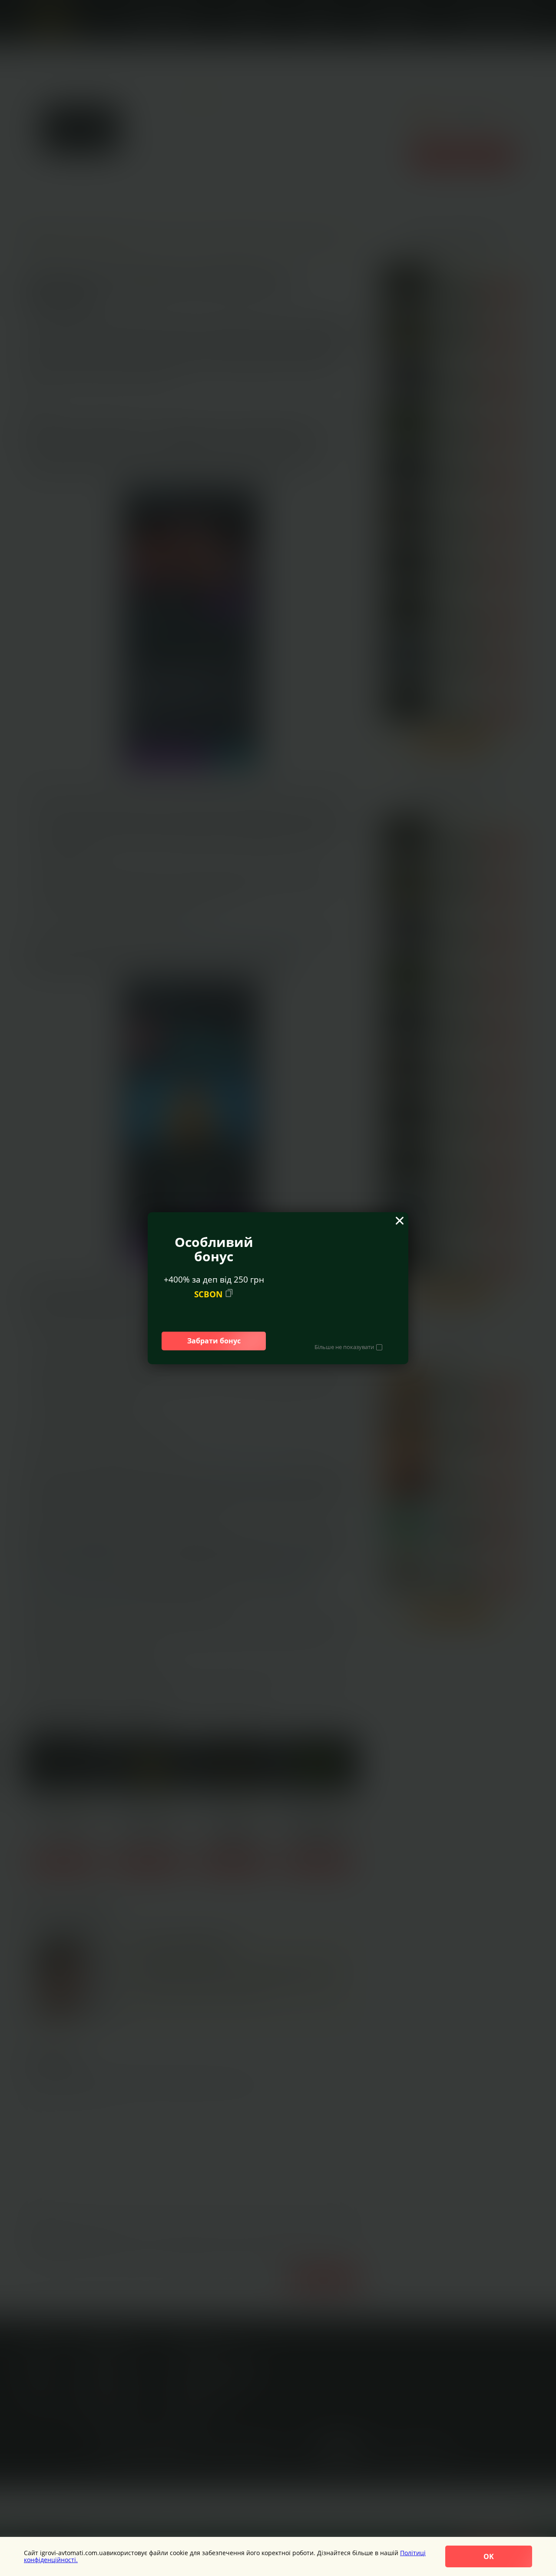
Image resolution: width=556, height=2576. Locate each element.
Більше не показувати (344, 1347)
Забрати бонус (214, 1341)
